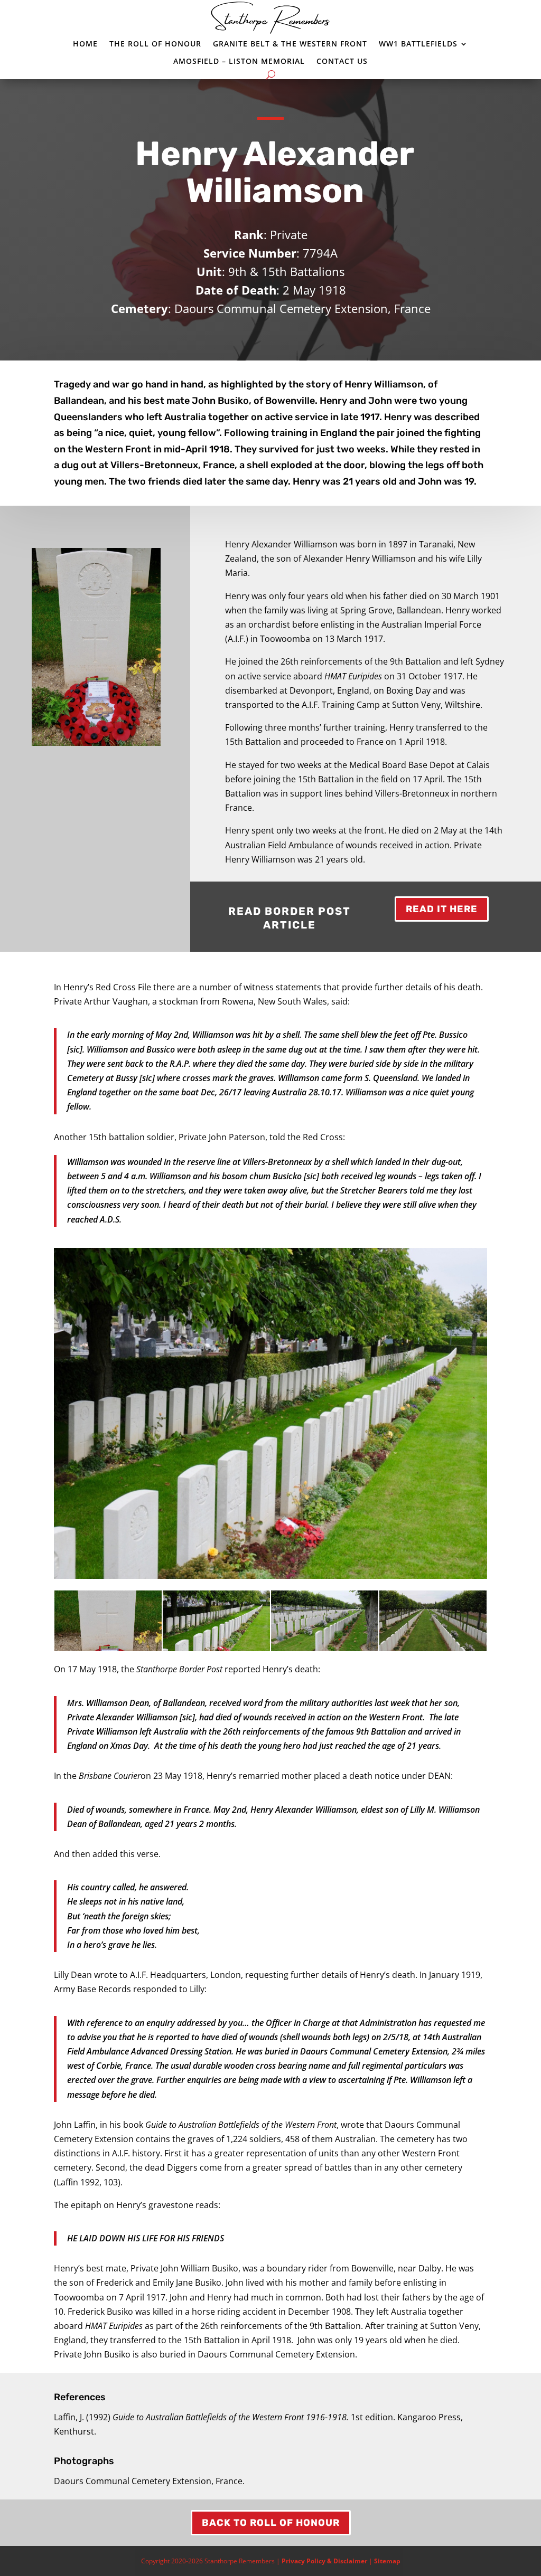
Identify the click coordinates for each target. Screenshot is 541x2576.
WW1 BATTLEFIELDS (418, 44)
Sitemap (387, 2561)
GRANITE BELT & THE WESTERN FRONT (290, 44)
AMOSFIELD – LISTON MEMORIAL (239, 61)
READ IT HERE (442, 909)
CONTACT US (342, 61)
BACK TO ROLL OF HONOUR (271, 2523)
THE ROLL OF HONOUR (155, 44)
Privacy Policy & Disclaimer (324, 2561)
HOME (85, 44)
